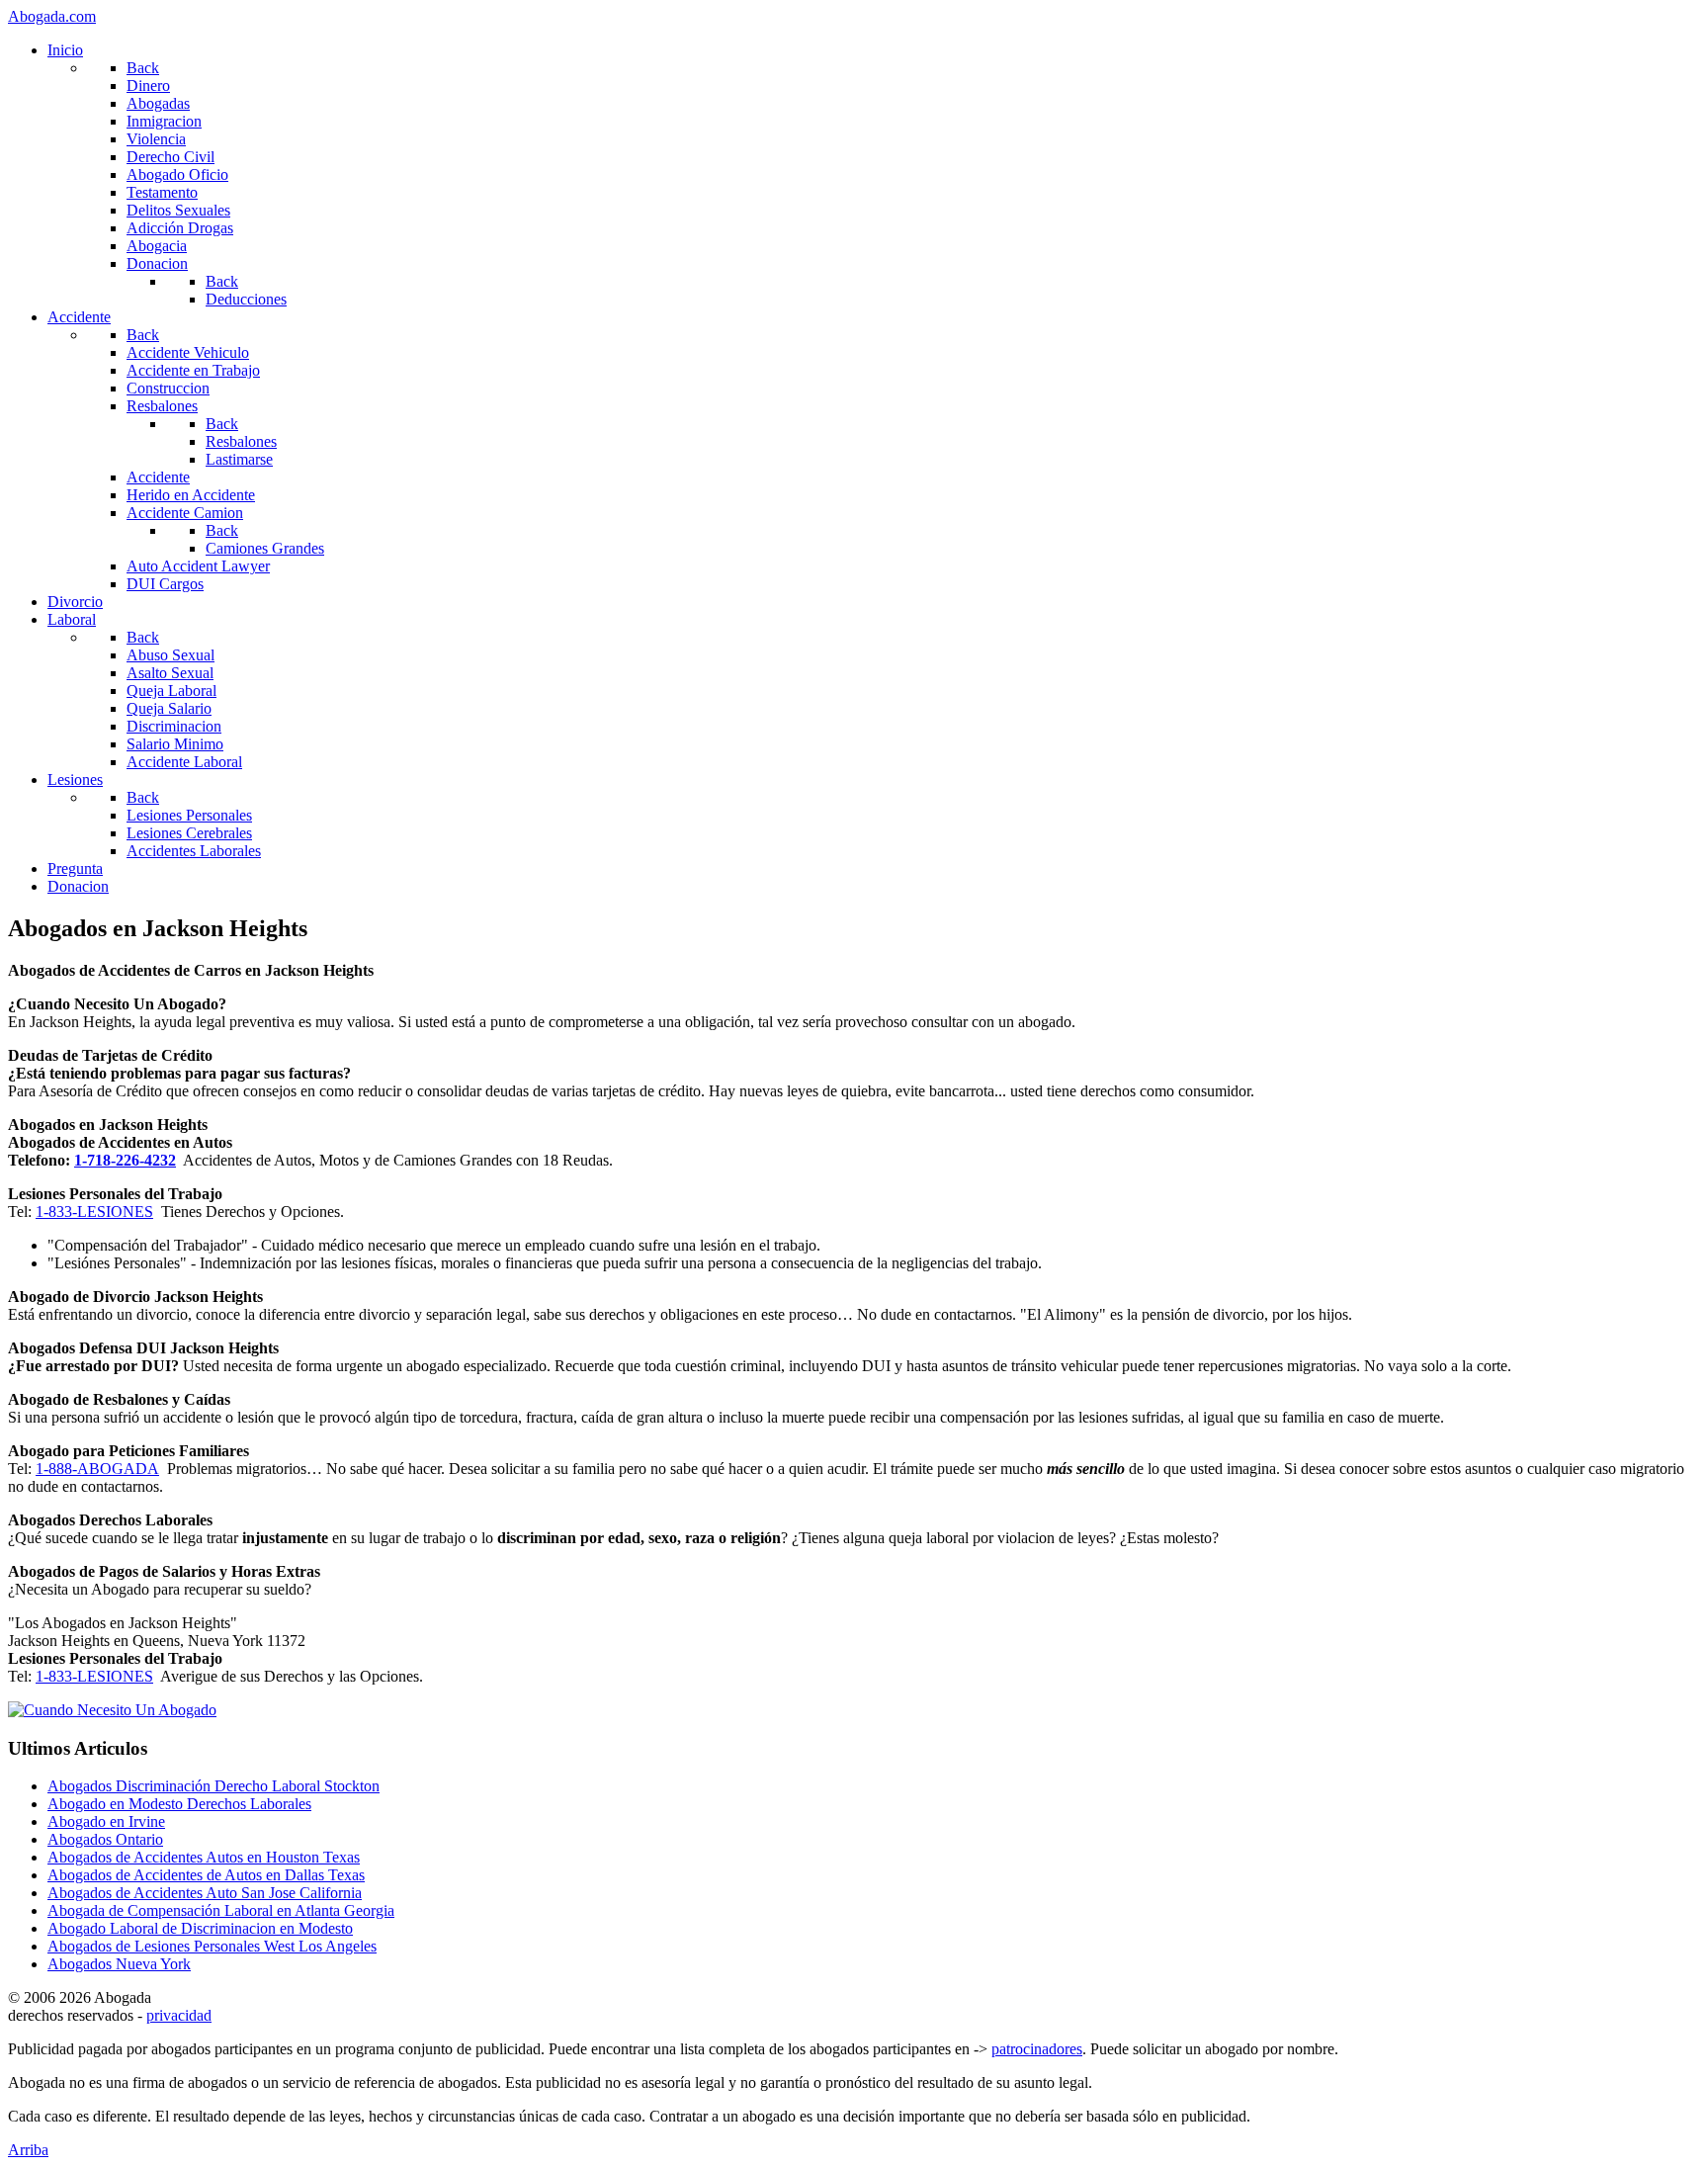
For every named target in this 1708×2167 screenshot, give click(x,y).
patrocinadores (1037, 2049)
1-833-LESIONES (94, 1212)
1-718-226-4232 (125, 1160)
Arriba (28, 2150)
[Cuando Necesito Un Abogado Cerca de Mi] (112, 1710)
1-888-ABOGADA (97, 1469)
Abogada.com (52, 16)
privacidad (179, 2015)
